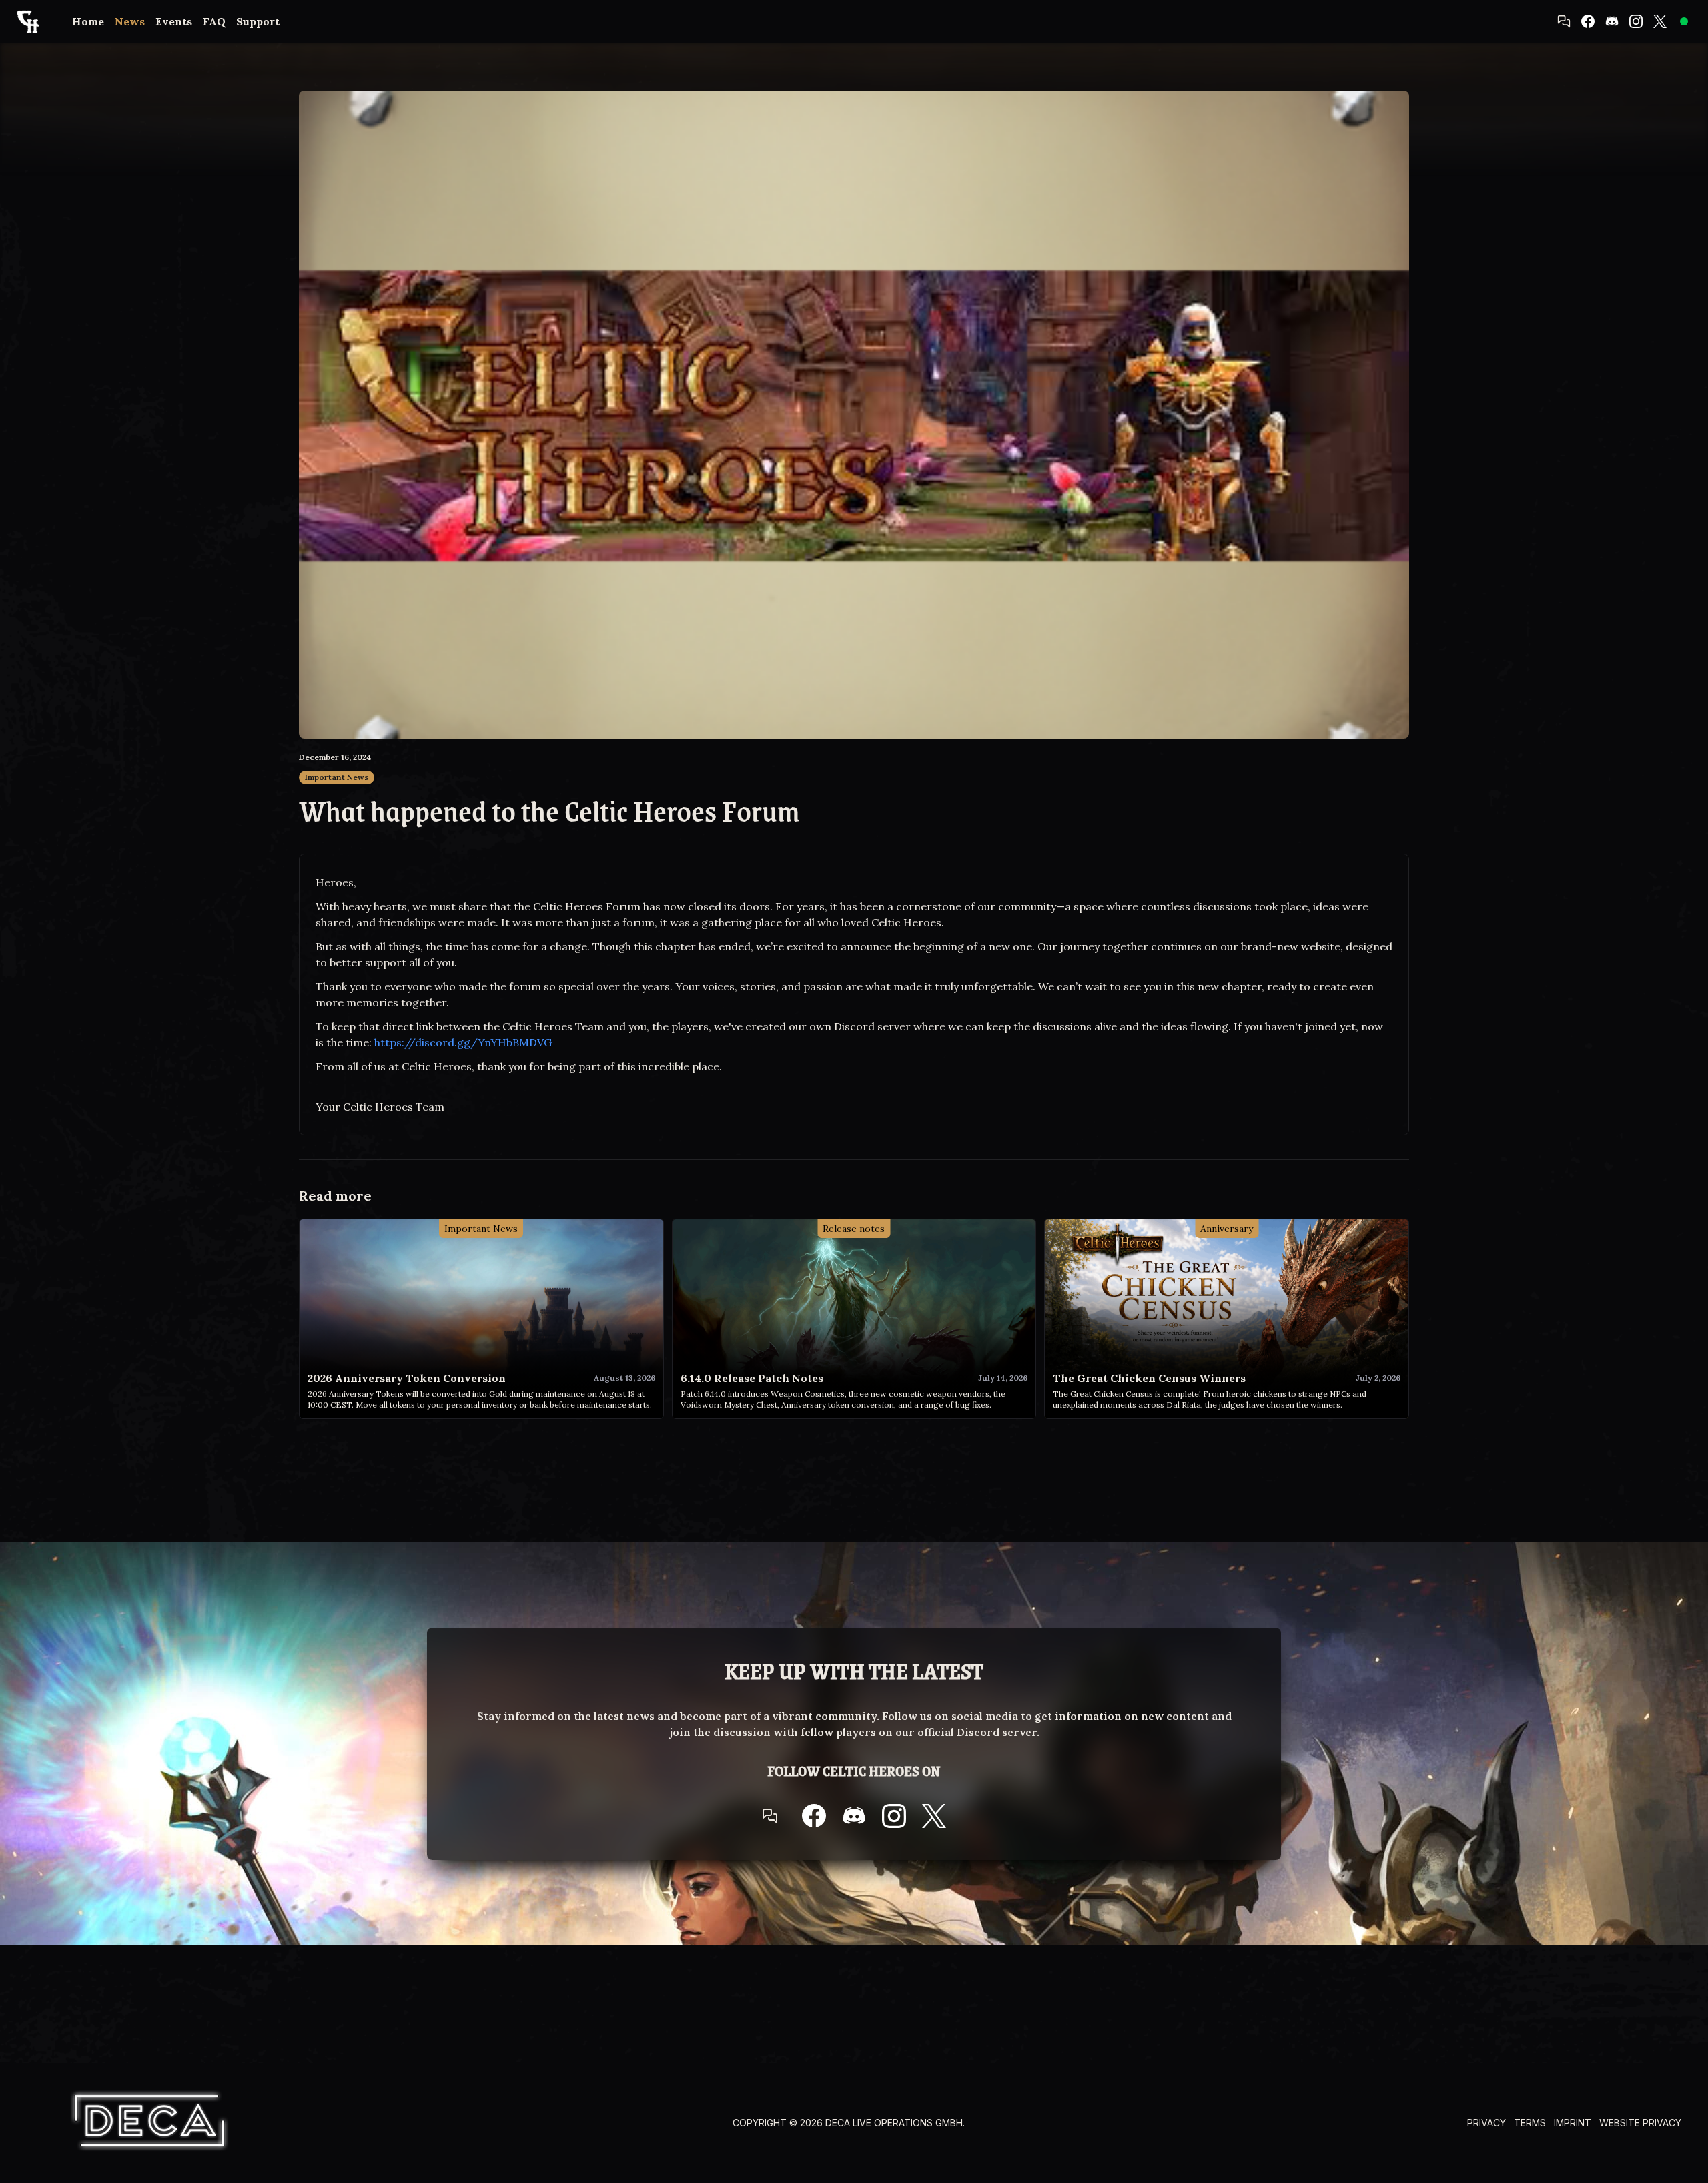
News (130, 21)
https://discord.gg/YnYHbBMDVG (463, 1042)
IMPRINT (1573, 2123)
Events (174, 21)
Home (88, 21)
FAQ (214, 21)
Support (258, 21)
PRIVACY (1486, 2123)
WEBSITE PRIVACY (1640, 2123)
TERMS (1530, 2123)
